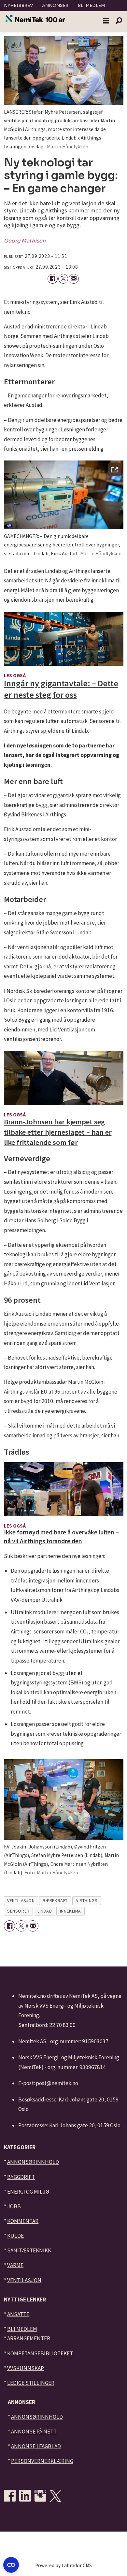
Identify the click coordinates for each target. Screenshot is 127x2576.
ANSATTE (18, 2314)
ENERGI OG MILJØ (28, 2192)
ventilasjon (21, 1900)
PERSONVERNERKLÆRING (42, 2461)
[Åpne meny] (106, 21)
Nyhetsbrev (18, 5)
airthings (86, 1900)
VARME (15, 2265)
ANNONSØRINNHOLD (33, 2162)
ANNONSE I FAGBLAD (36, 2446)
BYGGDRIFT (21, 2177)
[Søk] (119, 21)
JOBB (14, 2206)
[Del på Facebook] (53, 279)
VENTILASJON (24, 2280)
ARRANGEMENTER (29, 2338)
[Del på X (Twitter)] (63, 279)
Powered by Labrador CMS (63, 2565)
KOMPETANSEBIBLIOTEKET (40, 2353)
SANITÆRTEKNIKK (29, 2250)
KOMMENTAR (23, 2221)
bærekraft (55, 1900)
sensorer (18, 1911)
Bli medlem (91, 5)
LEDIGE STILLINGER (31, 2383)
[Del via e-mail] (74, 279)
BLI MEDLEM (22, 2329)
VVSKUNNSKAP (26, 2368)
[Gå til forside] (35, 19)
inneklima (71, 1911)
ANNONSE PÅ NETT (34, 2432)
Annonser (55, 5)
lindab (45, 1911)
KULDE (15, 2236)
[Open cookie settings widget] (11, 2565)
